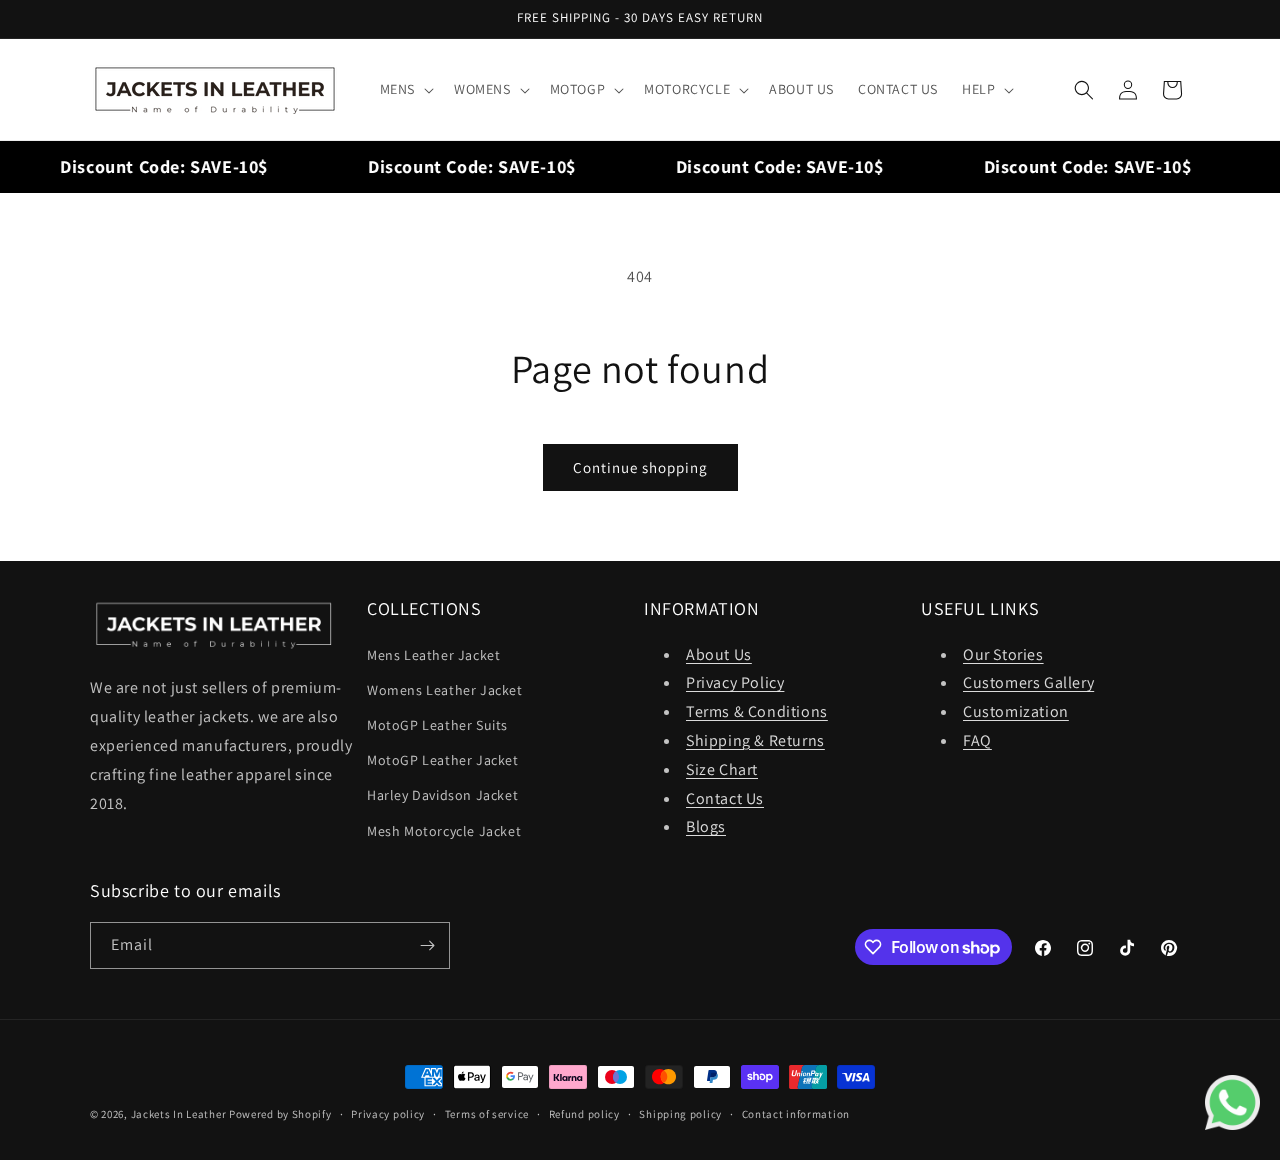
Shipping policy (680, 1114)
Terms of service (487, 1114)
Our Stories (1003, 654)
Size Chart (722, 769)
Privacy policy (388, 1114)
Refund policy (584, 1114)
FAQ (977, 740)
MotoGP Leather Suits (437, 725)
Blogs (706, 826)
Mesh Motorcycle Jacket (444, 831)
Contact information (796, 1114)
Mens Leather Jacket (433, 655)
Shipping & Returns (755, 740)
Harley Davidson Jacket (442, 795)
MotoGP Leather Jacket (443, 760)
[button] (405, 89)
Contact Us (725, 798)
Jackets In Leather (179, 1114)
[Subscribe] (427, 945)
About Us (719, 654)
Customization (1016, 711)
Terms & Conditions (757, 711)
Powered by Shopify (280, 1114)
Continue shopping (640, 467)
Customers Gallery (1028, 682)
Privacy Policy (735, 682)
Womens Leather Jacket (445, 690)
